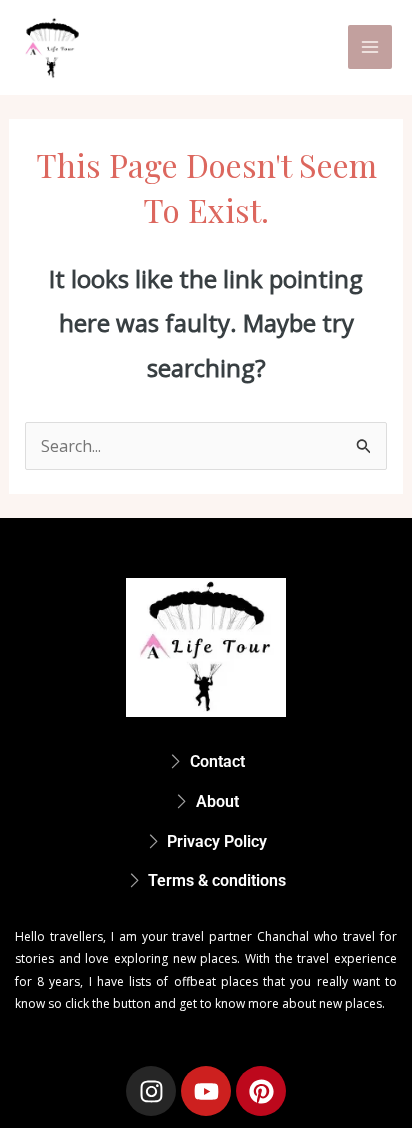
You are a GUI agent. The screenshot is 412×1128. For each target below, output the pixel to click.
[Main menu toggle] (370, 47)
